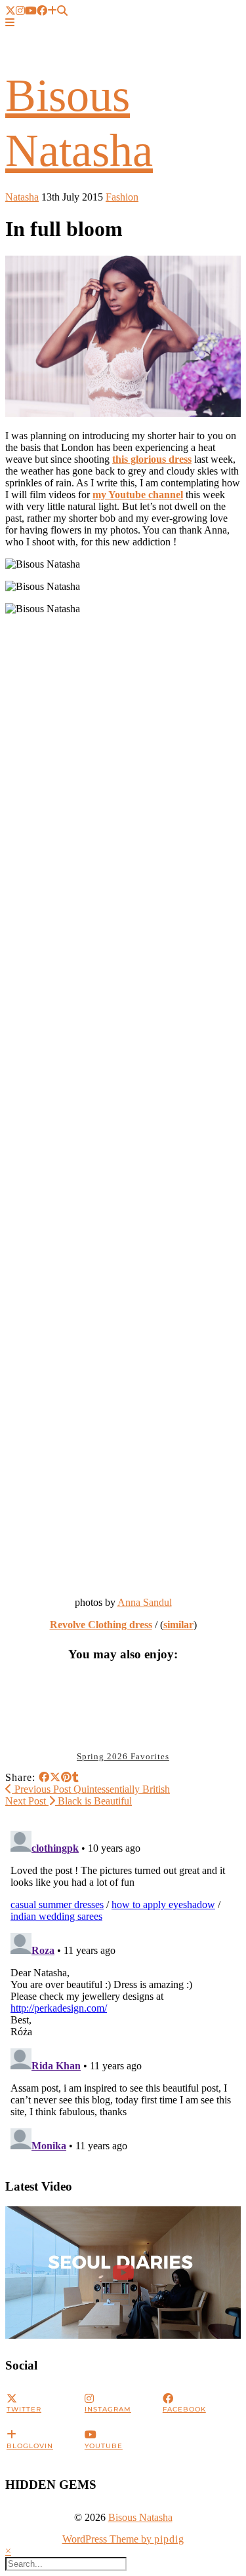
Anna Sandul (145, 1602)
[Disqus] (123, 1989)
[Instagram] (20, 11)
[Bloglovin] (52, 11)
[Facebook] (42, 11)
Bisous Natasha (140, 2517)
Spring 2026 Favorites (123, 1756)
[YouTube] (31, 11)
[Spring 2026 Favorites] (123, 1708)
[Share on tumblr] (76, 1777)
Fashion (122, 197)
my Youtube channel (138, 495)
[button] (10, 23)
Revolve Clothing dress (101, 1625)
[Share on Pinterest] (67, 1777)
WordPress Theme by (123, 2539)
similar (178, 1625)
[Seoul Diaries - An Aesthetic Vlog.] (123, 2273)
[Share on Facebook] (44, 1777)
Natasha (22, 197)
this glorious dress (152, 459)
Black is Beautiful (69, 1801)
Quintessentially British (91, 1789)
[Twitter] (10, 11)
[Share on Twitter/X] (55, 1777)
